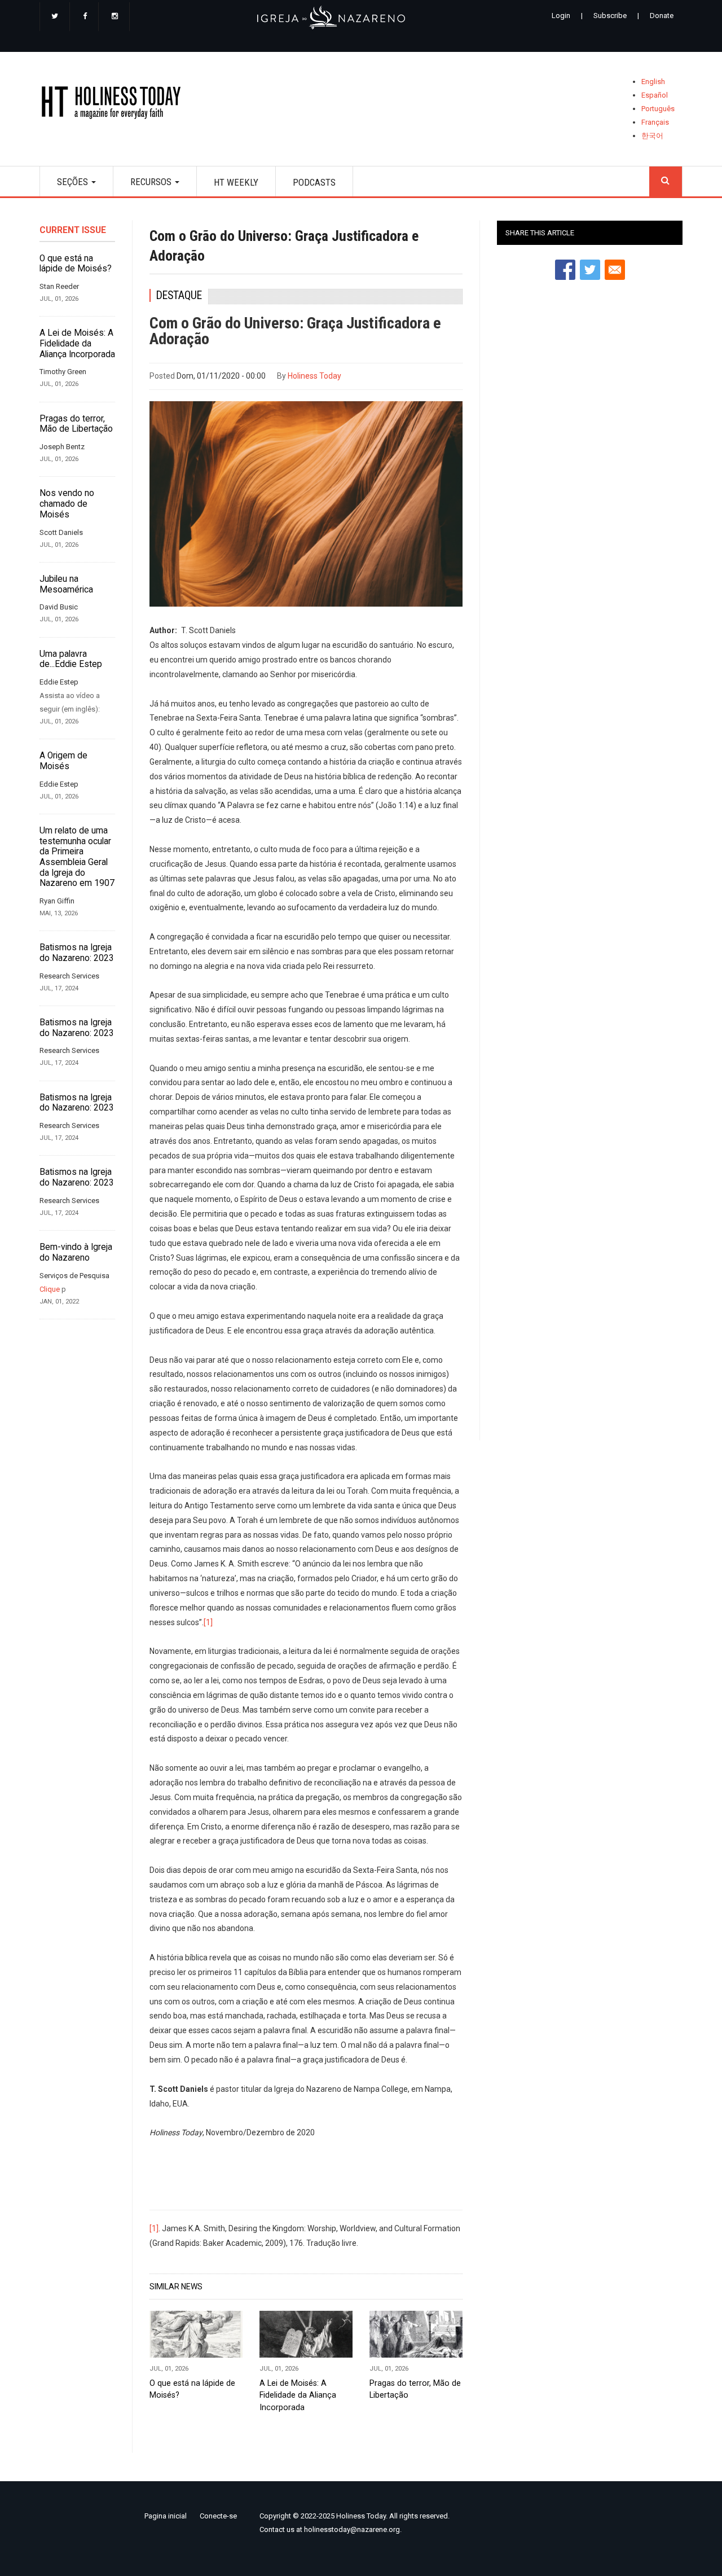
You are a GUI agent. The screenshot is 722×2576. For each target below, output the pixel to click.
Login (561, 16)
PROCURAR (666, 181)
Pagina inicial (166, 2516)
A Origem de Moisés (63, 761)
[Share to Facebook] (565, 270)
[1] (208, 1622)
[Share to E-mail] (615, 270)
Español (655, 95)
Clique (50, 1289)
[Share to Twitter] (590, 270)
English (653, 82)
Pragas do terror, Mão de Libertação (76, 424)
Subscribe (610, 16)
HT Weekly (236, 182)
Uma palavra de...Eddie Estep (71, 659)
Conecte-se (218, 2516)
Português (658, 109)
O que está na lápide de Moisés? (76, 264)
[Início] (115, 105)
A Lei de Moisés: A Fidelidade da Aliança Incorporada (77, 343)
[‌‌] (55, 17)
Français (655, 122)
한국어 (652, 136)
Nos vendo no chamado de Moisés (67, 504)
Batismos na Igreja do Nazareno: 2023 (77, 953)
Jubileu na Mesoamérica (66, 584)
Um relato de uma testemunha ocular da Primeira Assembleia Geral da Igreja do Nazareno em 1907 (77, 857)
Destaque (179, 295)
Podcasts (314, 182)
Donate (662, 16)
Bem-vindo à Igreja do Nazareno (76, 1252)
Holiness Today (314, 376)
